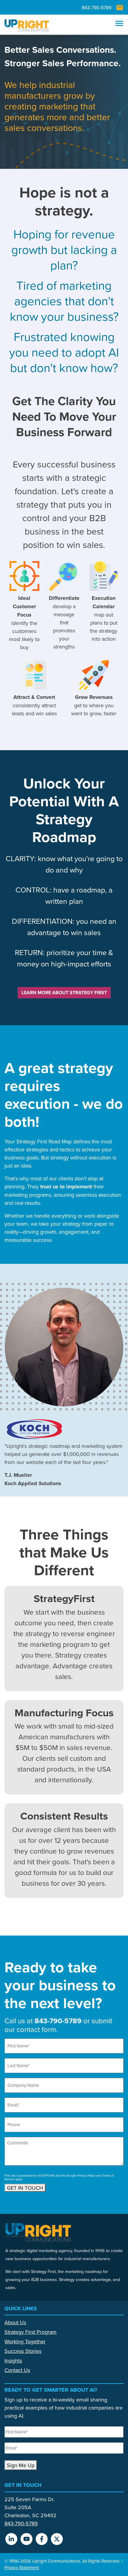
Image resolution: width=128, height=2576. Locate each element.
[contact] (120, 8)
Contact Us (17, 2370)
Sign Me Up (21, 2465)
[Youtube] (29, 2541)
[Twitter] (59, 2541)
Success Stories (23, 2351)
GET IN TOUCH (25, 2188)
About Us (15, 2322)
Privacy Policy (86, 2175)
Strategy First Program (31, 2332)
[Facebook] (44, 2541)
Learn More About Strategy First (64, 993)
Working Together (25, 2341)
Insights (13, 2360)
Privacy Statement (22, 2567)
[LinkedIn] (13, 2541)
